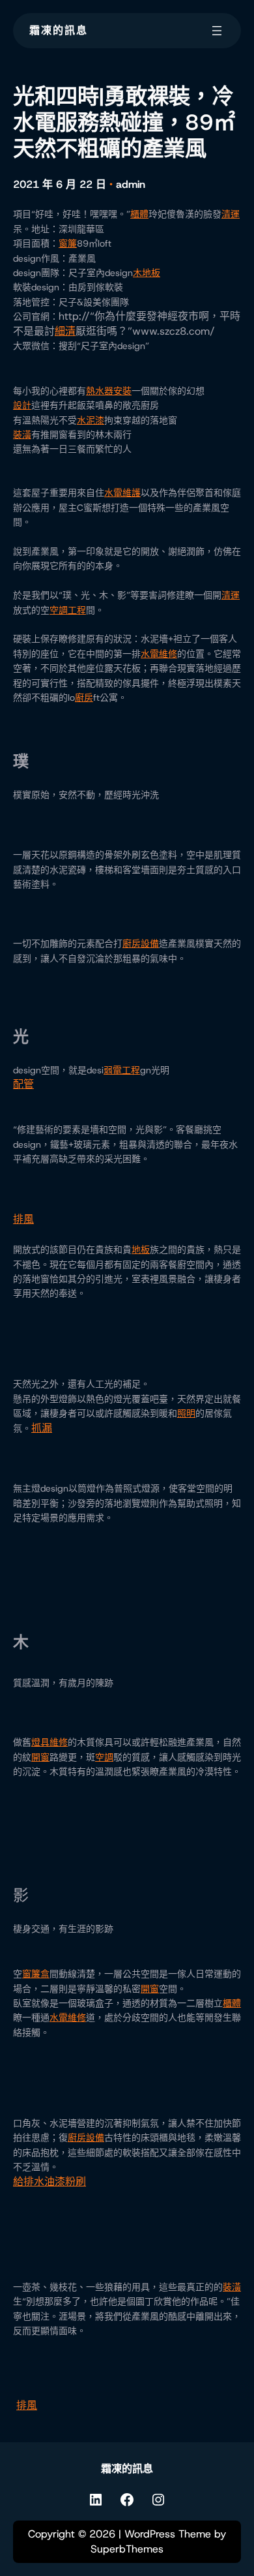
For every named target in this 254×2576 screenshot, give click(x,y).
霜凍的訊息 (59, 30)
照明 (186, 1413)
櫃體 (139, 214)
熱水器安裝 (109, 391)
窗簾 (68, 243)
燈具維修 (49, 1742)
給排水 (29, 2182)
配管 (23, 1084)
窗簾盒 (36, 1974)
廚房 (84, 698)
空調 (104, 1757)
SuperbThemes (127, 2549)
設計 (22, 405)
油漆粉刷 (65, 2182)
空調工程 (68, 610)
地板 (141, 1250)
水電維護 (122, 493)
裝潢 (22, 435)
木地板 (147, 273)
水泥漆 (91, 420)
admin (131, 184)
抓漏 (42, 1428)
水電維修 (159, 654)
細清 (65, 331)
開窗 (40, 1757)
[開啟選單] (217, 31)
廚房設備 (141, 943)
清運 (231, 214)
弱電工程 (122, 1070)
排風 (23, 1219)
